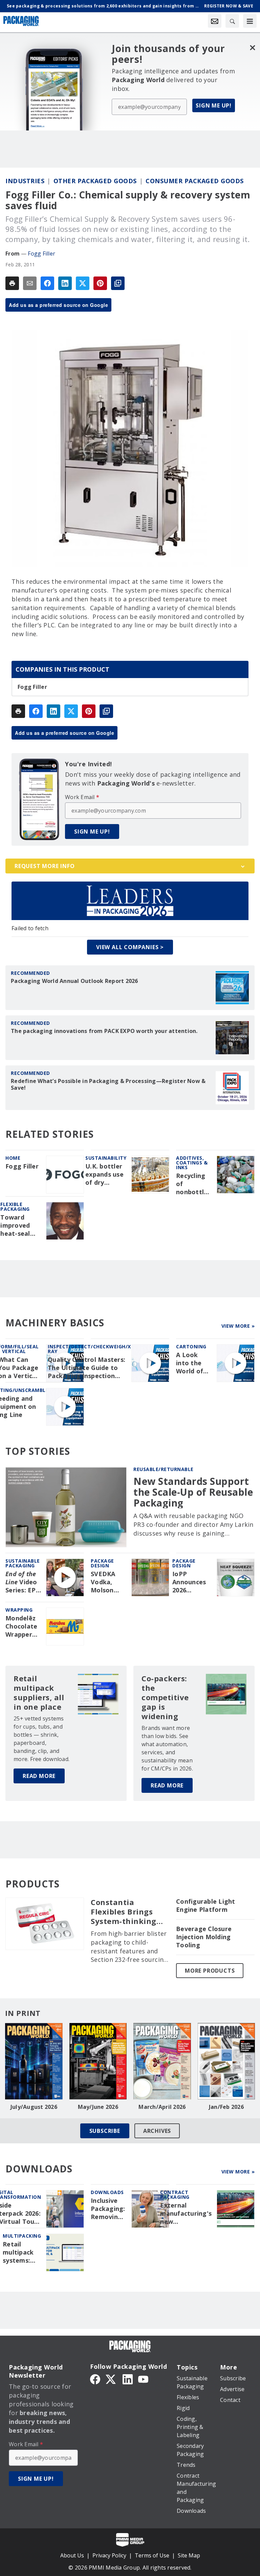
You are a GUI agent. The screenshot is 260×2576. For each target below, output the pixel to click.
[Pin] (100, 283)
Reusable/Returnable (164, 1469)
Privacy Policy (109, 2555)
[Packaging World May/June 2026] (98, 2061)
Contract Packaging (175, 2195)
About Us (72, 2555)
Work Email (82, 797)
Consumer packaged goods (195, 181)
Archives (157, 2131)
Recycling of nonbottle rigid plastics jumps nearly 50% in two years (193, 1184)
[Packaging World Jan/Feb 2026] (226, 2061)
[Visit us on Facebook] (95, 2379)
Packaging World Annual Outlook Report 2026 (74, 981)
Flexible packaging (15, 1207)
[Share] (47, 283)
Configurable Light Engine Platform (206, 1906)
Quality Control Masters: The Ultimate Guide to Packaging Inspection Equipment (86, 1368)
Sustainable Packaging (23, 1563)
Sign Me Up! (214, 105)
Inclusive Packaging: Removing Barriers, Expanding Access (108, 2209)
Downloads (107, 2192)
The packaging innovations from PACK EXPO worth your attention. (104, 1031)
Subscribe (105, 2131)
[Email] (30, 283)
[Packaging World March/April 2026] (162, 2061)
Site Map (189, 2555)
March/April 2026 (162, 2107)
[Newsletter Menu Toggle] (215, 21)
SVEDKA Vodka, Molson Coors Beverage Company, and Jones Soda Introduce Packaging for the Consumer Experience (108, 1582)
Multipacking (22, 2236)
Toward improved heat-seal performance (21, 1226)
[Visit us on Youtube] (143, 2379)
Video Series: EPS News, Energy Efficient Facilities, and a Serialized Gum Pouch (23, 1582)
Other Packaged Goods (95, 181)
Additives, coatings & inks (192, 1163)
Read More (39, 1776)
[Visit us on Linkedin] (128, 2379)
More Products (210, 1971)
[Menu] (250, 21)
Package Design (102, 1563)
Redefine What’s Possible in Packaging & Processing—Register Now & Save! (108, 1084)
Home (13, 1158)
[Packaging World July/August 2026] (34, 2061)
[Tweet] (83, 283)
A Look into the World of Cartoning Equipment (193, 1363)
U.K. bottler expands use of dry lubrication (104, 1175)
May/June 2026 (98, 2107)
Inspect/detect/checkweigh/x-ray (90, 1349)
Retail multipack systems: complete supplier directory (18, 2253)
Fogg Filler (41, 254)
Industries (25, 181)
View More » (238, 1326)
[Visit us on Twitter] (111, 2379)
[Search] (232, 21)
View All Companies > (130, 947)
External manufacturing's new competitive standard (186, 2214)
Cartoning (191, 1346)
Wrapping (19, 1610)
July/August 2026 (34, 2107)
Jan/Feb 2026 (226, 2107)
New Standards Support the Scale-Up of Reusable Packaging (193, 1492)
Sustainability (106, 1158)
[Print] (12, 283)
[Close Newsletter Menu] (252, 47)
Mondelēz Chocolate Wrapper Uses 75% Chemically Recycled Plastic (22, 1627)
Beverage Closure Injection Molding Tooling (204, 1937)
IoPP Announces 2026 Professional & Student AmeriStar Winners (192, 1582)
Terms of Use (152, 2555)
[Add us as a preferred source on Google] (118, 283)
